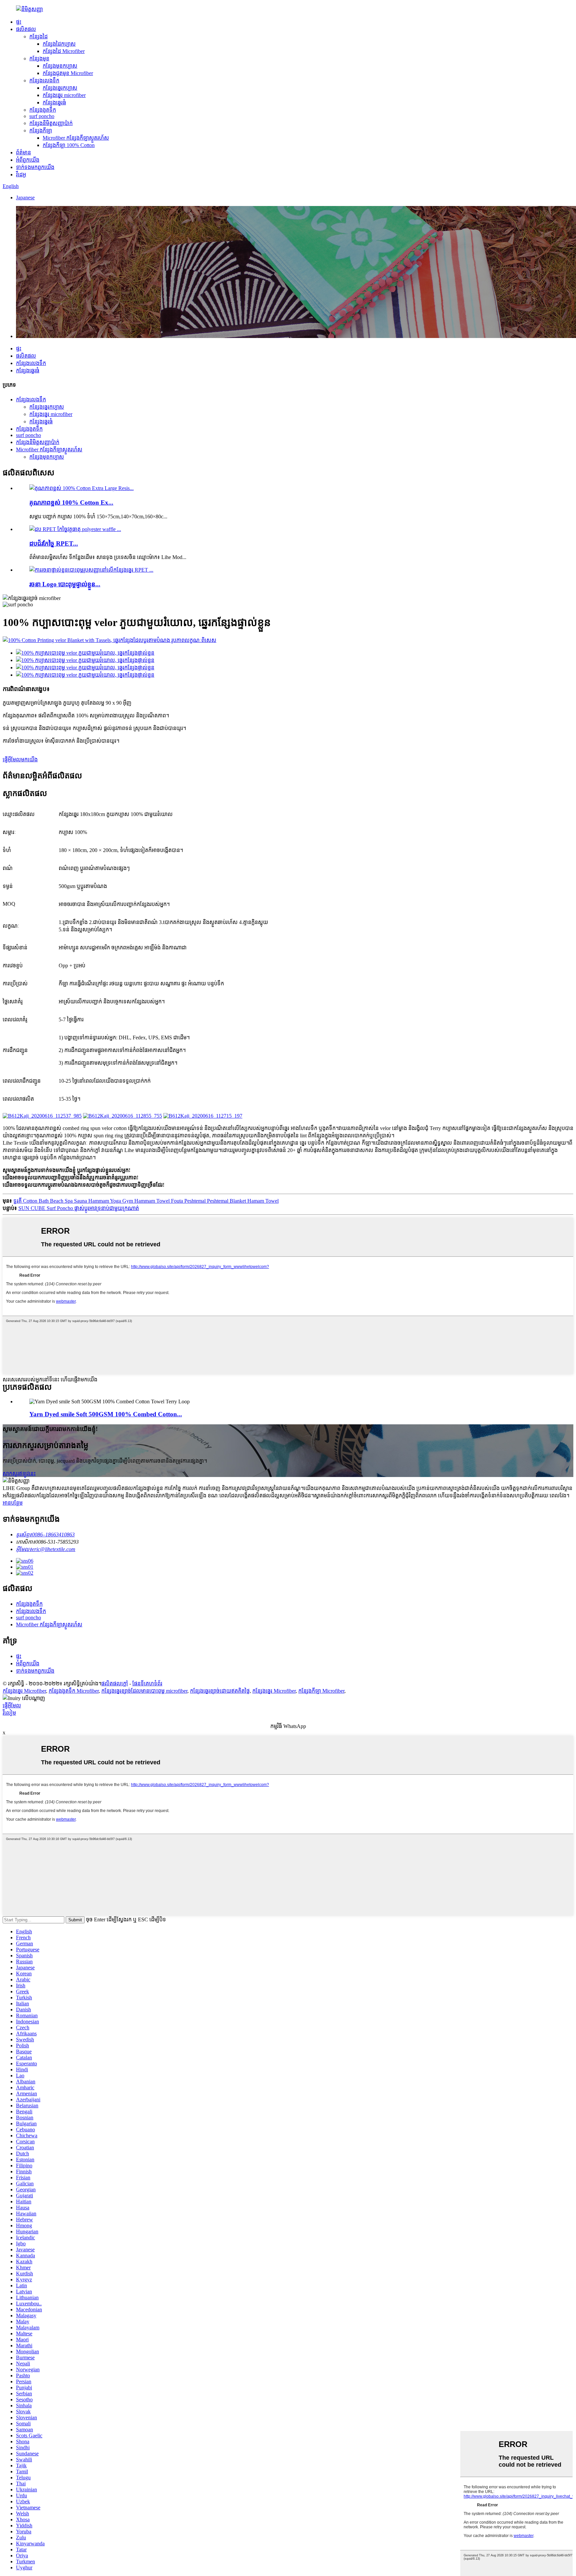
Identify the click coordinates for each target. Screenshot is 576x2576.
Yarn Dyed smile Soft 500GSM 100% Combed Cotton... (106, 1414)
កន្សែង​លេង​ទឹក (44, 80)
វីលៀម (9, 1713)
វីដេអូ (21, 174)
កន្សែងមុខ (39, 58)
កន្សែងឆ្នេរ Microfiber (24, 1691)
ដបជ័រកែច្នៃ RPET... (54, 543)
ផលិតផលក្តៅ (115, 1683)
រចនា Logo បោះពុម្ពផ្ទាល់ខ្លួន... (65, 584)
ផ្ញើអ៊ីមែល (12, 1705)
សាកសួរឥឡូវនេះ (19, 1473)
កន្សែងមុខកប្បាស (60, 66)
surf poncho (42, 116)
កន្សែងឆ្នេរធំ (54, 102)
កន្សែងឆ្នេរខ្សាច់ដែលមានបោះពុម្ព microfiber (144, 1691)
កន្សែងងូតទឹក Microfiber (74, 1691)
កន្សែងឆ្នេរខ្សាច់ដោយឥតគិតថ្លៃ (220, 1691)
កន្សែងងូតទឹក (43, 110)
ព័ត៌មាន (23, 152)
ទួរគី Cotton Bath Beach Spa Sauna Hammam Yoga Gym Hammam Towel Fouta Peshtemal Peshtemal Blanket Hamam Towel (146, 1201)
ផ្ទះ (19, 22)
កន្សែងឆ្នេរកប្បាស (60, 88)
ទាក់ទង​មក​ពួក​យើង (35, 167)
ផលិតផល (26, 29)
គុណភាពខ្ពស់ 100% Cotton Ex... (71, 502)
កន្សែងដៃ (38, 36)
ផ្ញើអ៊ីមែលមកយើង (20, 759)
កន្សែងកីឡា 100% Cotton (69, 145)
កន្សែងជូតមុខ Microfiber (68, 73)
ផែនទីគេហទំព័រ (147, 1683)
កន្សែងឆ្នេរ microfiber (64, 95)
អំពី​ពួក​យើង (28, 160)
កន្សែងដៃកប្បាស (59, 44)
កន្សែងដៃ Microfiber (64, 51)
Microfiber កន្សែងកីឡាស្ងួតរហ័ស (76, 138)
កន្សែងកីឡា (41, 130)
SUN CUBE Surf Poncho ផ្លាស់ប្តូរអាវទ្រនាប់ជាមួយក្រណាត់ (79, 1208)
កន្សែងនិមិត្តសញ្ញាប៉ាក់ (51, 123)
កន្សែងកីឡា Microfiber (321, 1691)
